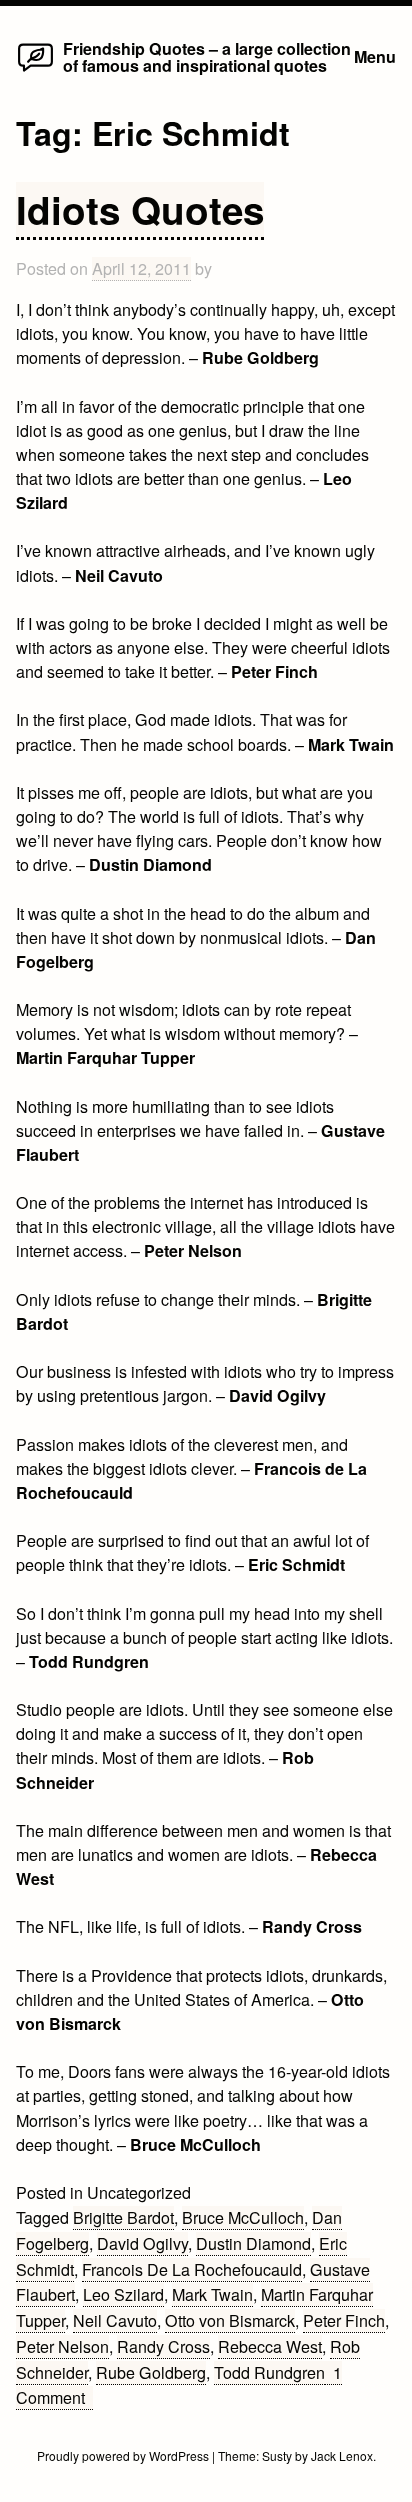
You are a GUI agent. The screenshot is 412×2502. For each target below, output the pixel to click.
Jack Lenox (342, 2455)
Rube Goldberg (151, 2372)
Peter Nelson (62, 2346)
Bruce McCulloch (243, 2217)
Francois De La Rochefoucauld (192, 2269)
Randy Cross (163, 2346)
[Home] (35, 70)
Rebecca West (270, 2346)
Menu (375, 56)
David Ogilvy (142, 2243)
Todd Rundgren (269, 2372)
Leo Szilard (123, 2294)
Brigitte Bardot (123, 2217)
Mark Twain (212, 2294)
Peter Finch (344, 2320)
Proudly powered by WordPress (124, 2455)
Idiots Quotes (140, 209)
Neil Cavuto (115, 2320)
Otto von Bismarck (230, 2320)
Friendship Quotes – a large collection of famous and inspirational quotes (207, 56)
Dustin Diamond (253, 2243)
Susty (277, 2455)
